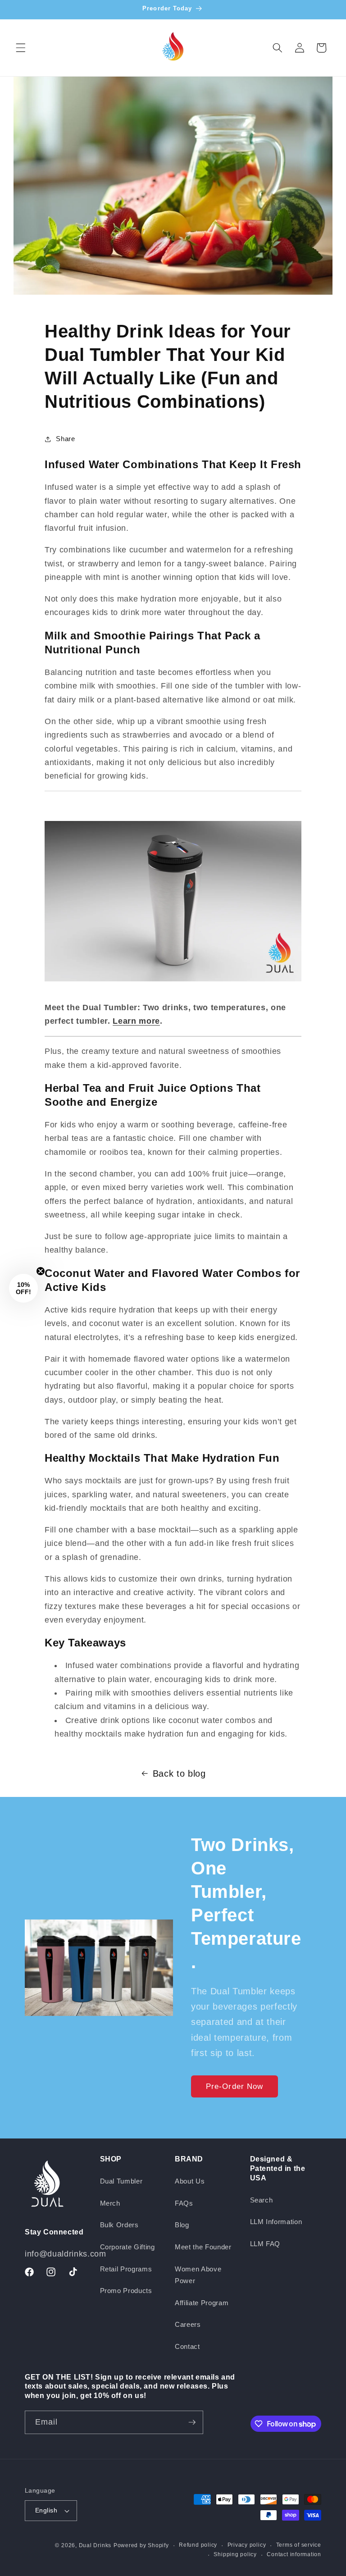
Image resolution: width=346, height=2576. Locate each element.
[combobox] (195, 1339)
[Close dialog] (330, 1175)
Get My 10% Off (256, 1363)
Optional (195, 1324)
